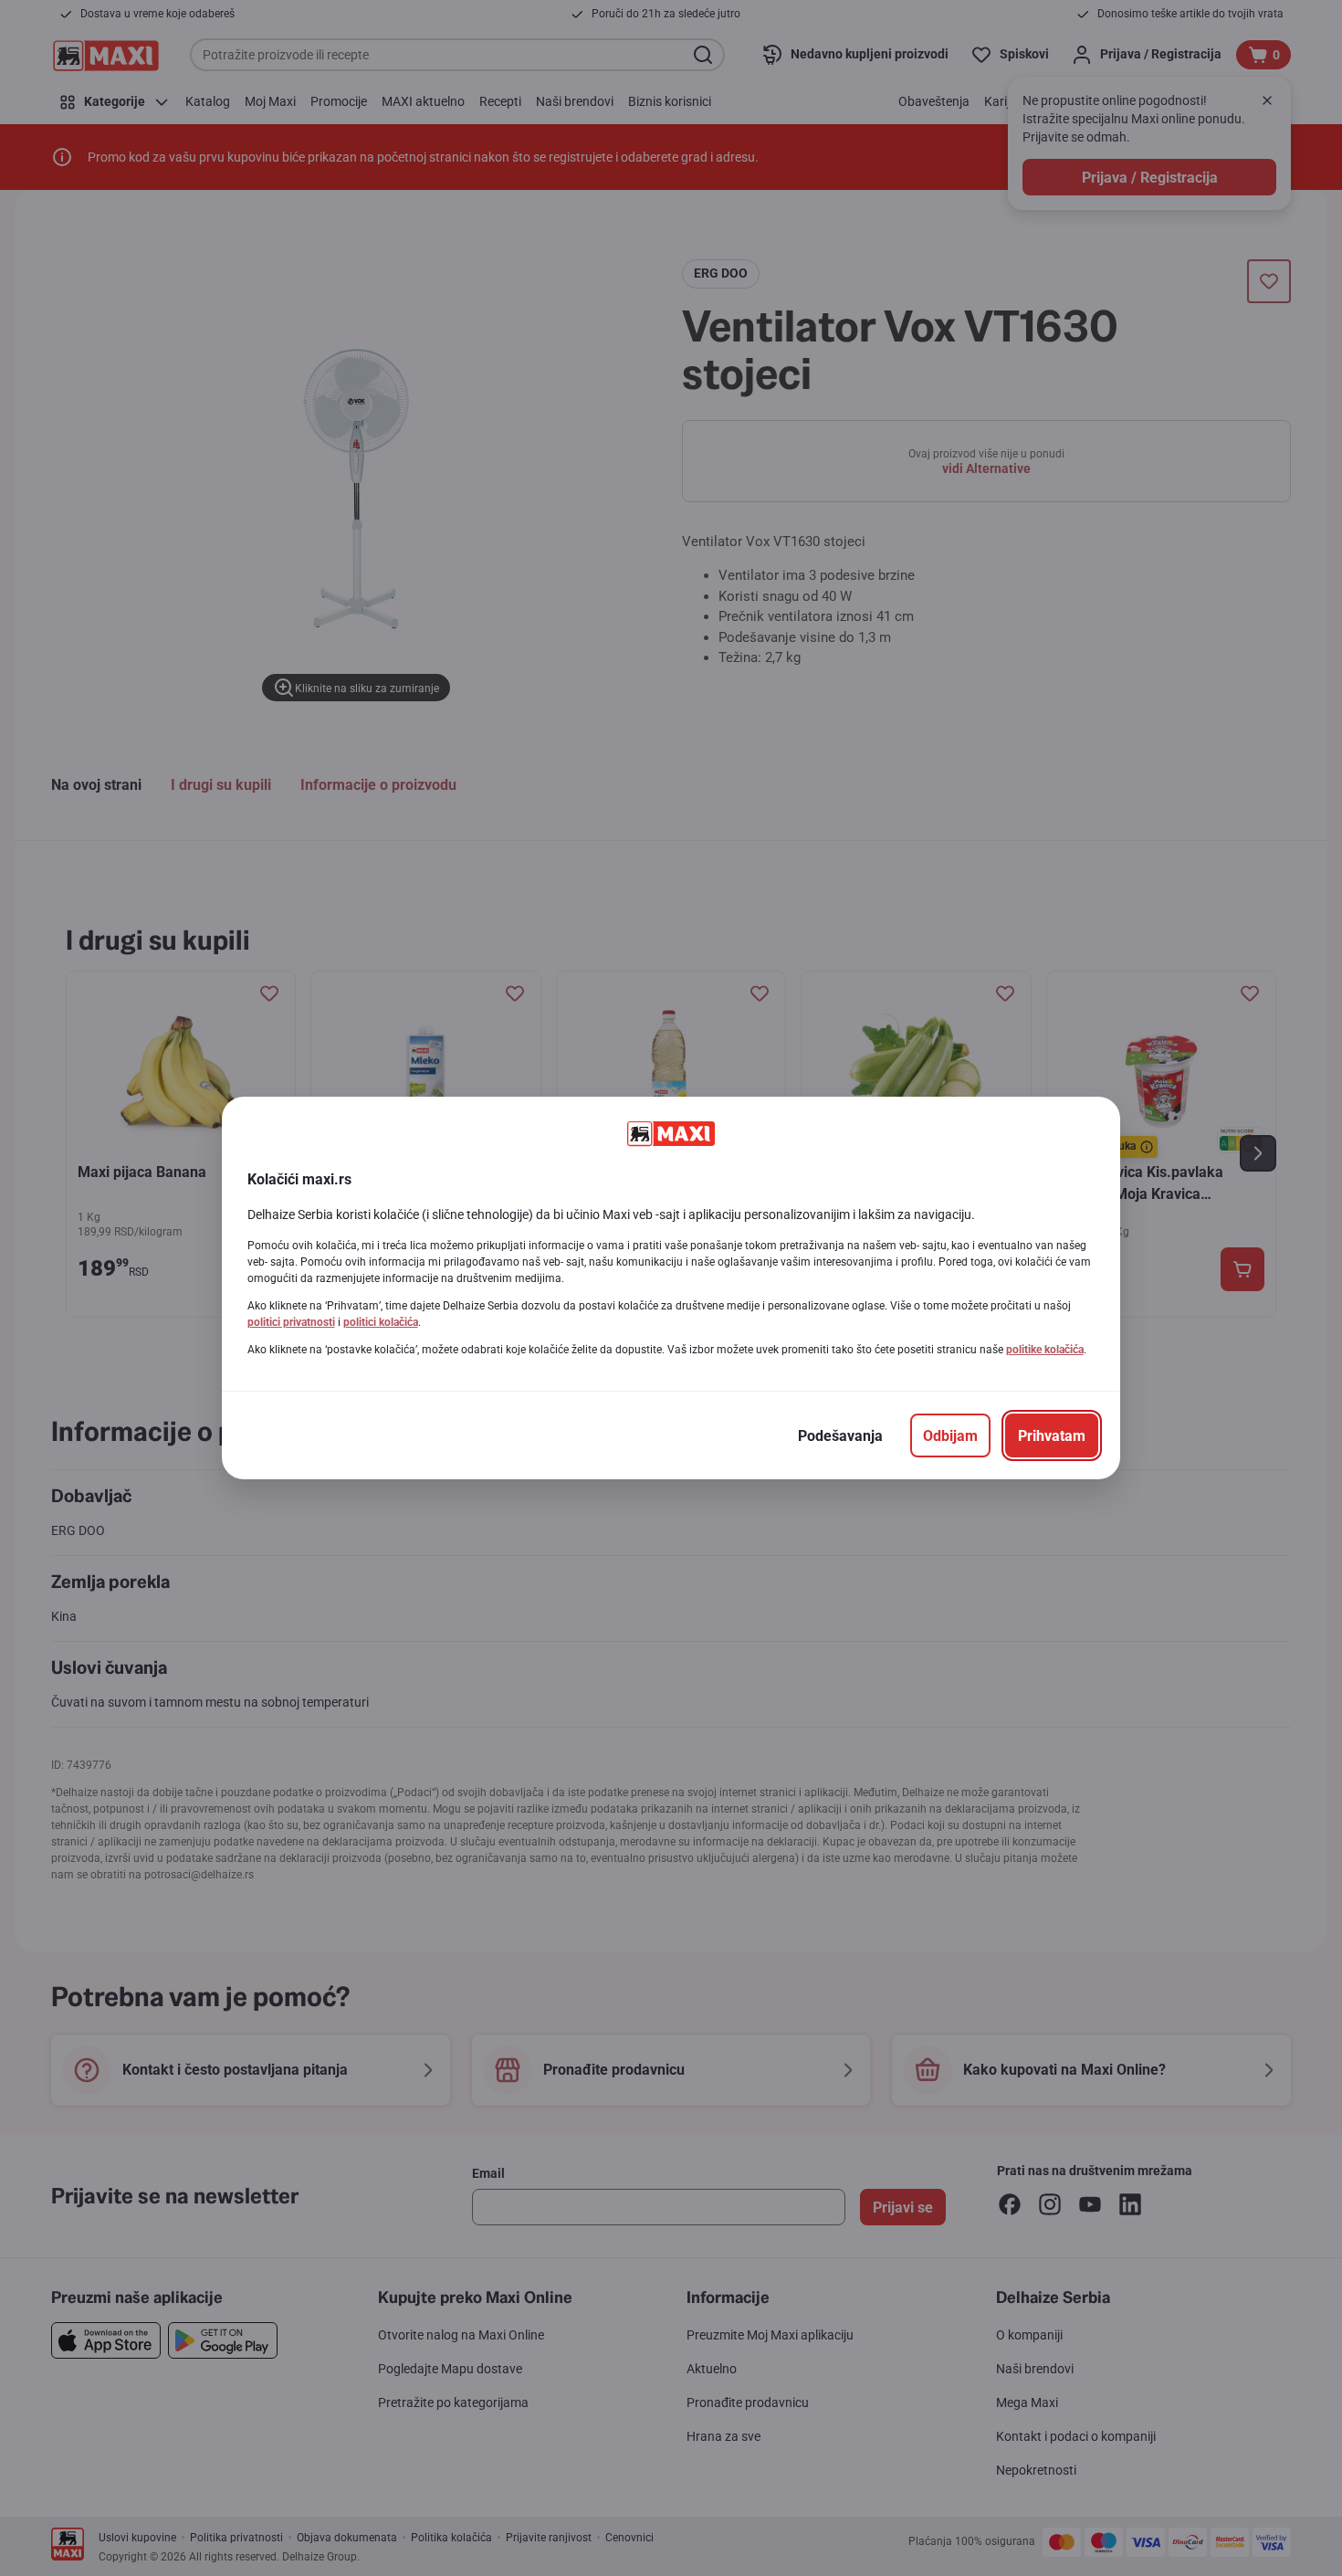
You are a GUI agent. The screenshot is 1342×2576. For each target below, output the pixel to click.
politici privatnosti (291, 1322)
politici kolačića (381, 1322)
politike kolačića (1045, 1350)
